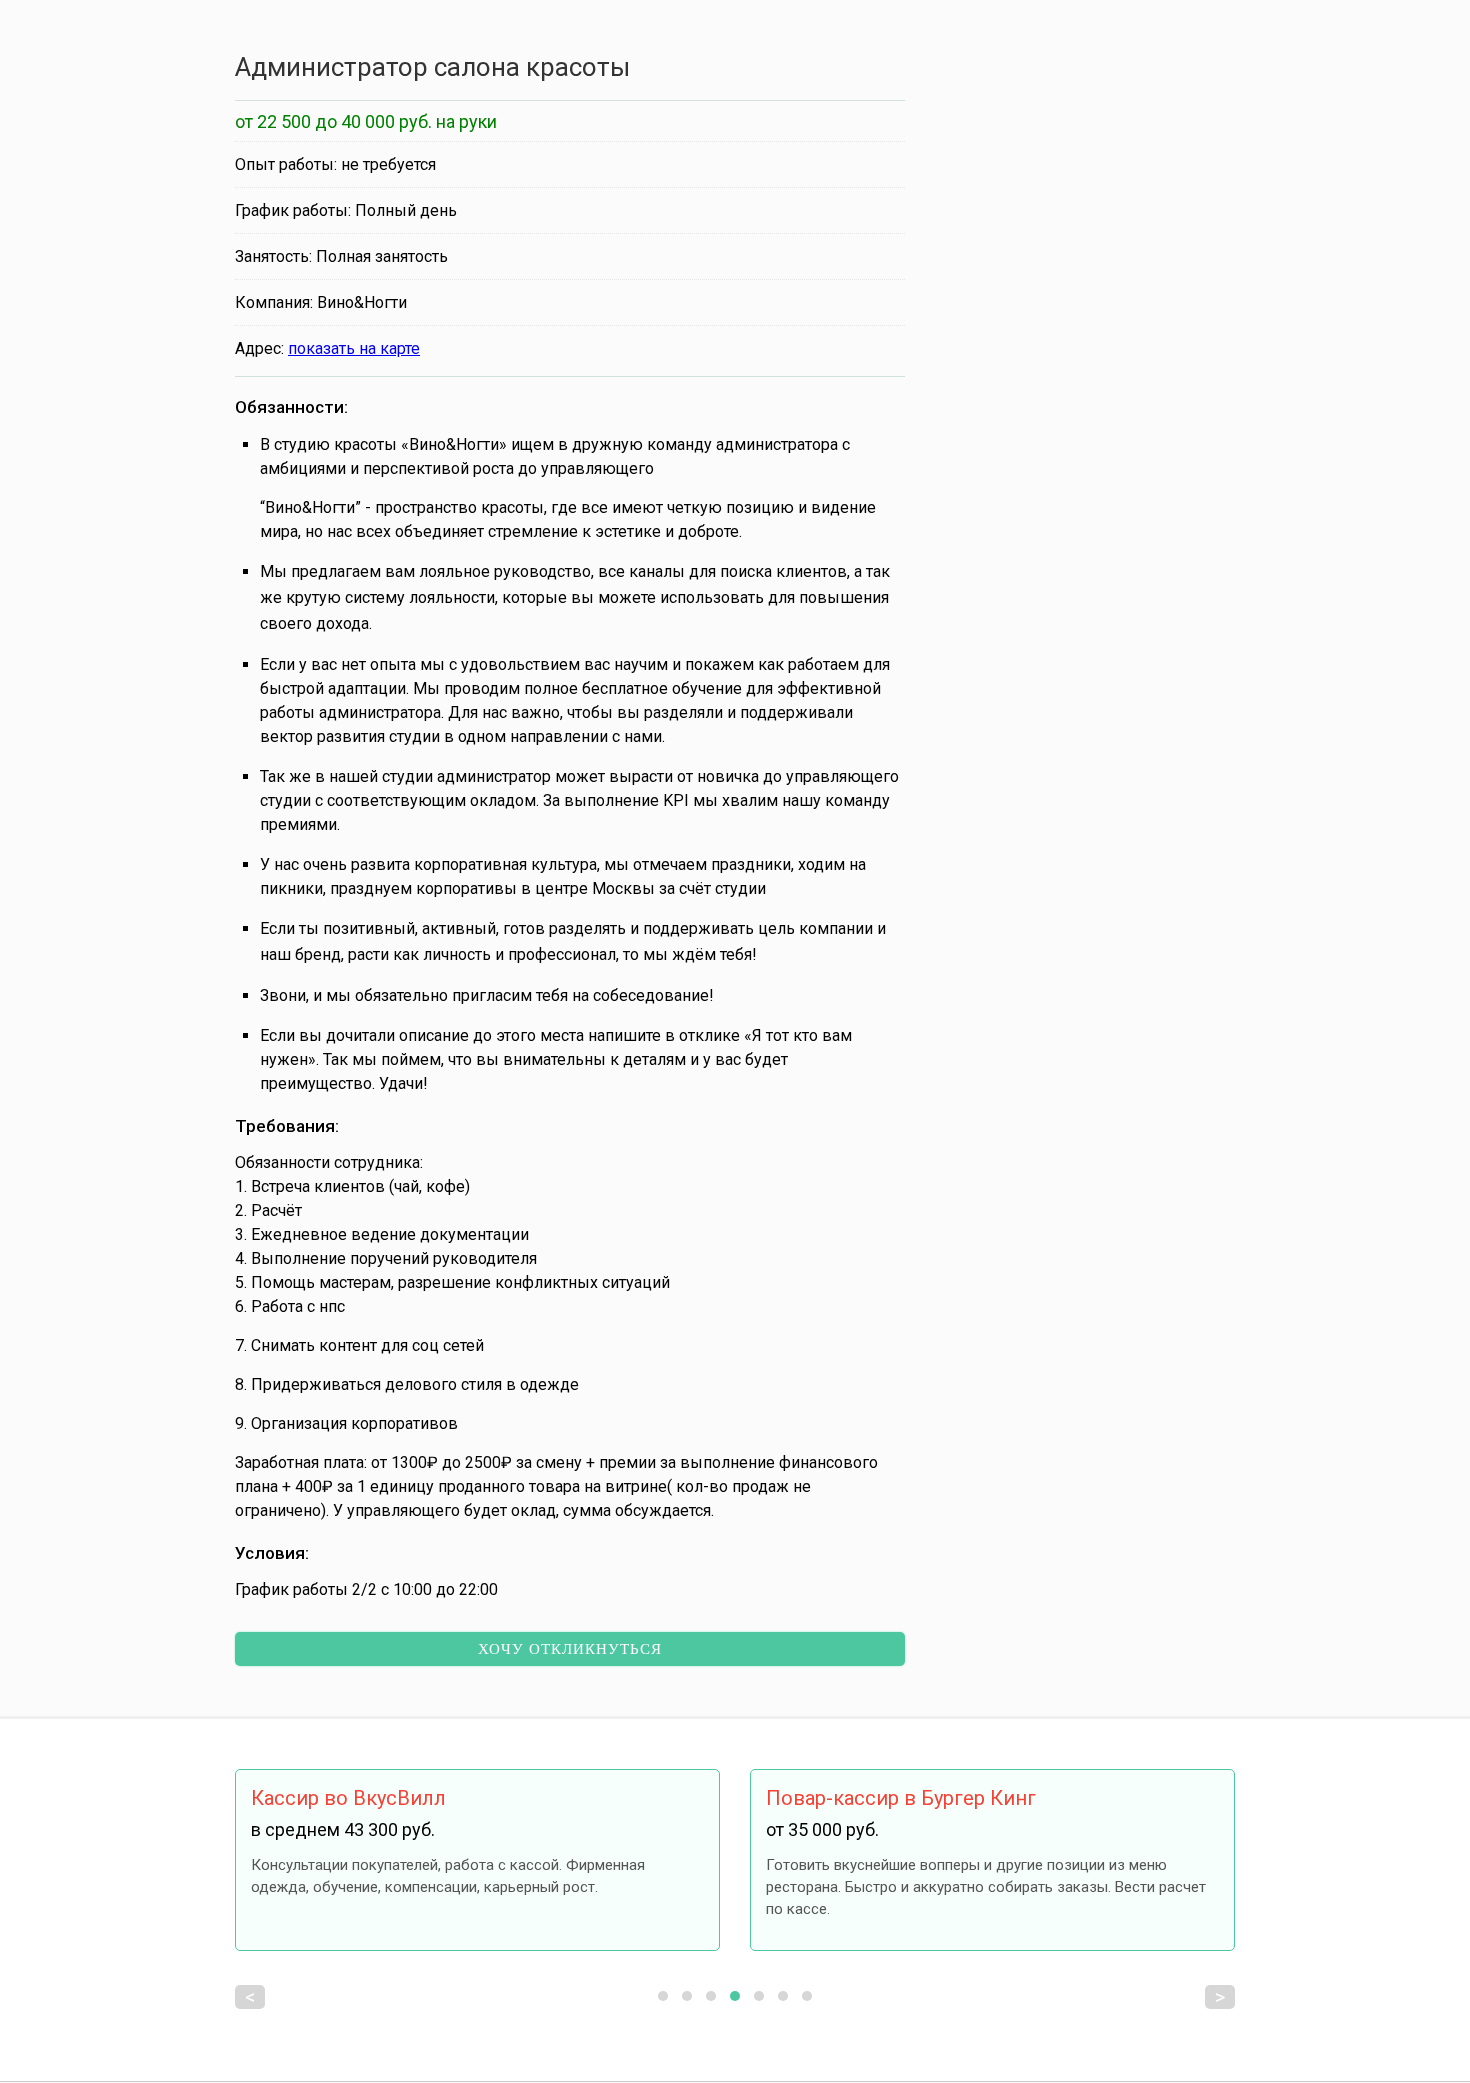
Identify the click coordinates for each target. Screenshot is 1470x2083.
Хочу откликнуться (570, 1649)
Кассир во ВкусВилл (348, 1798)
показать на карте (354, 348)
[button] (663, 1996)
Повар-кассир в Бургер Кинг (901, 1798)
